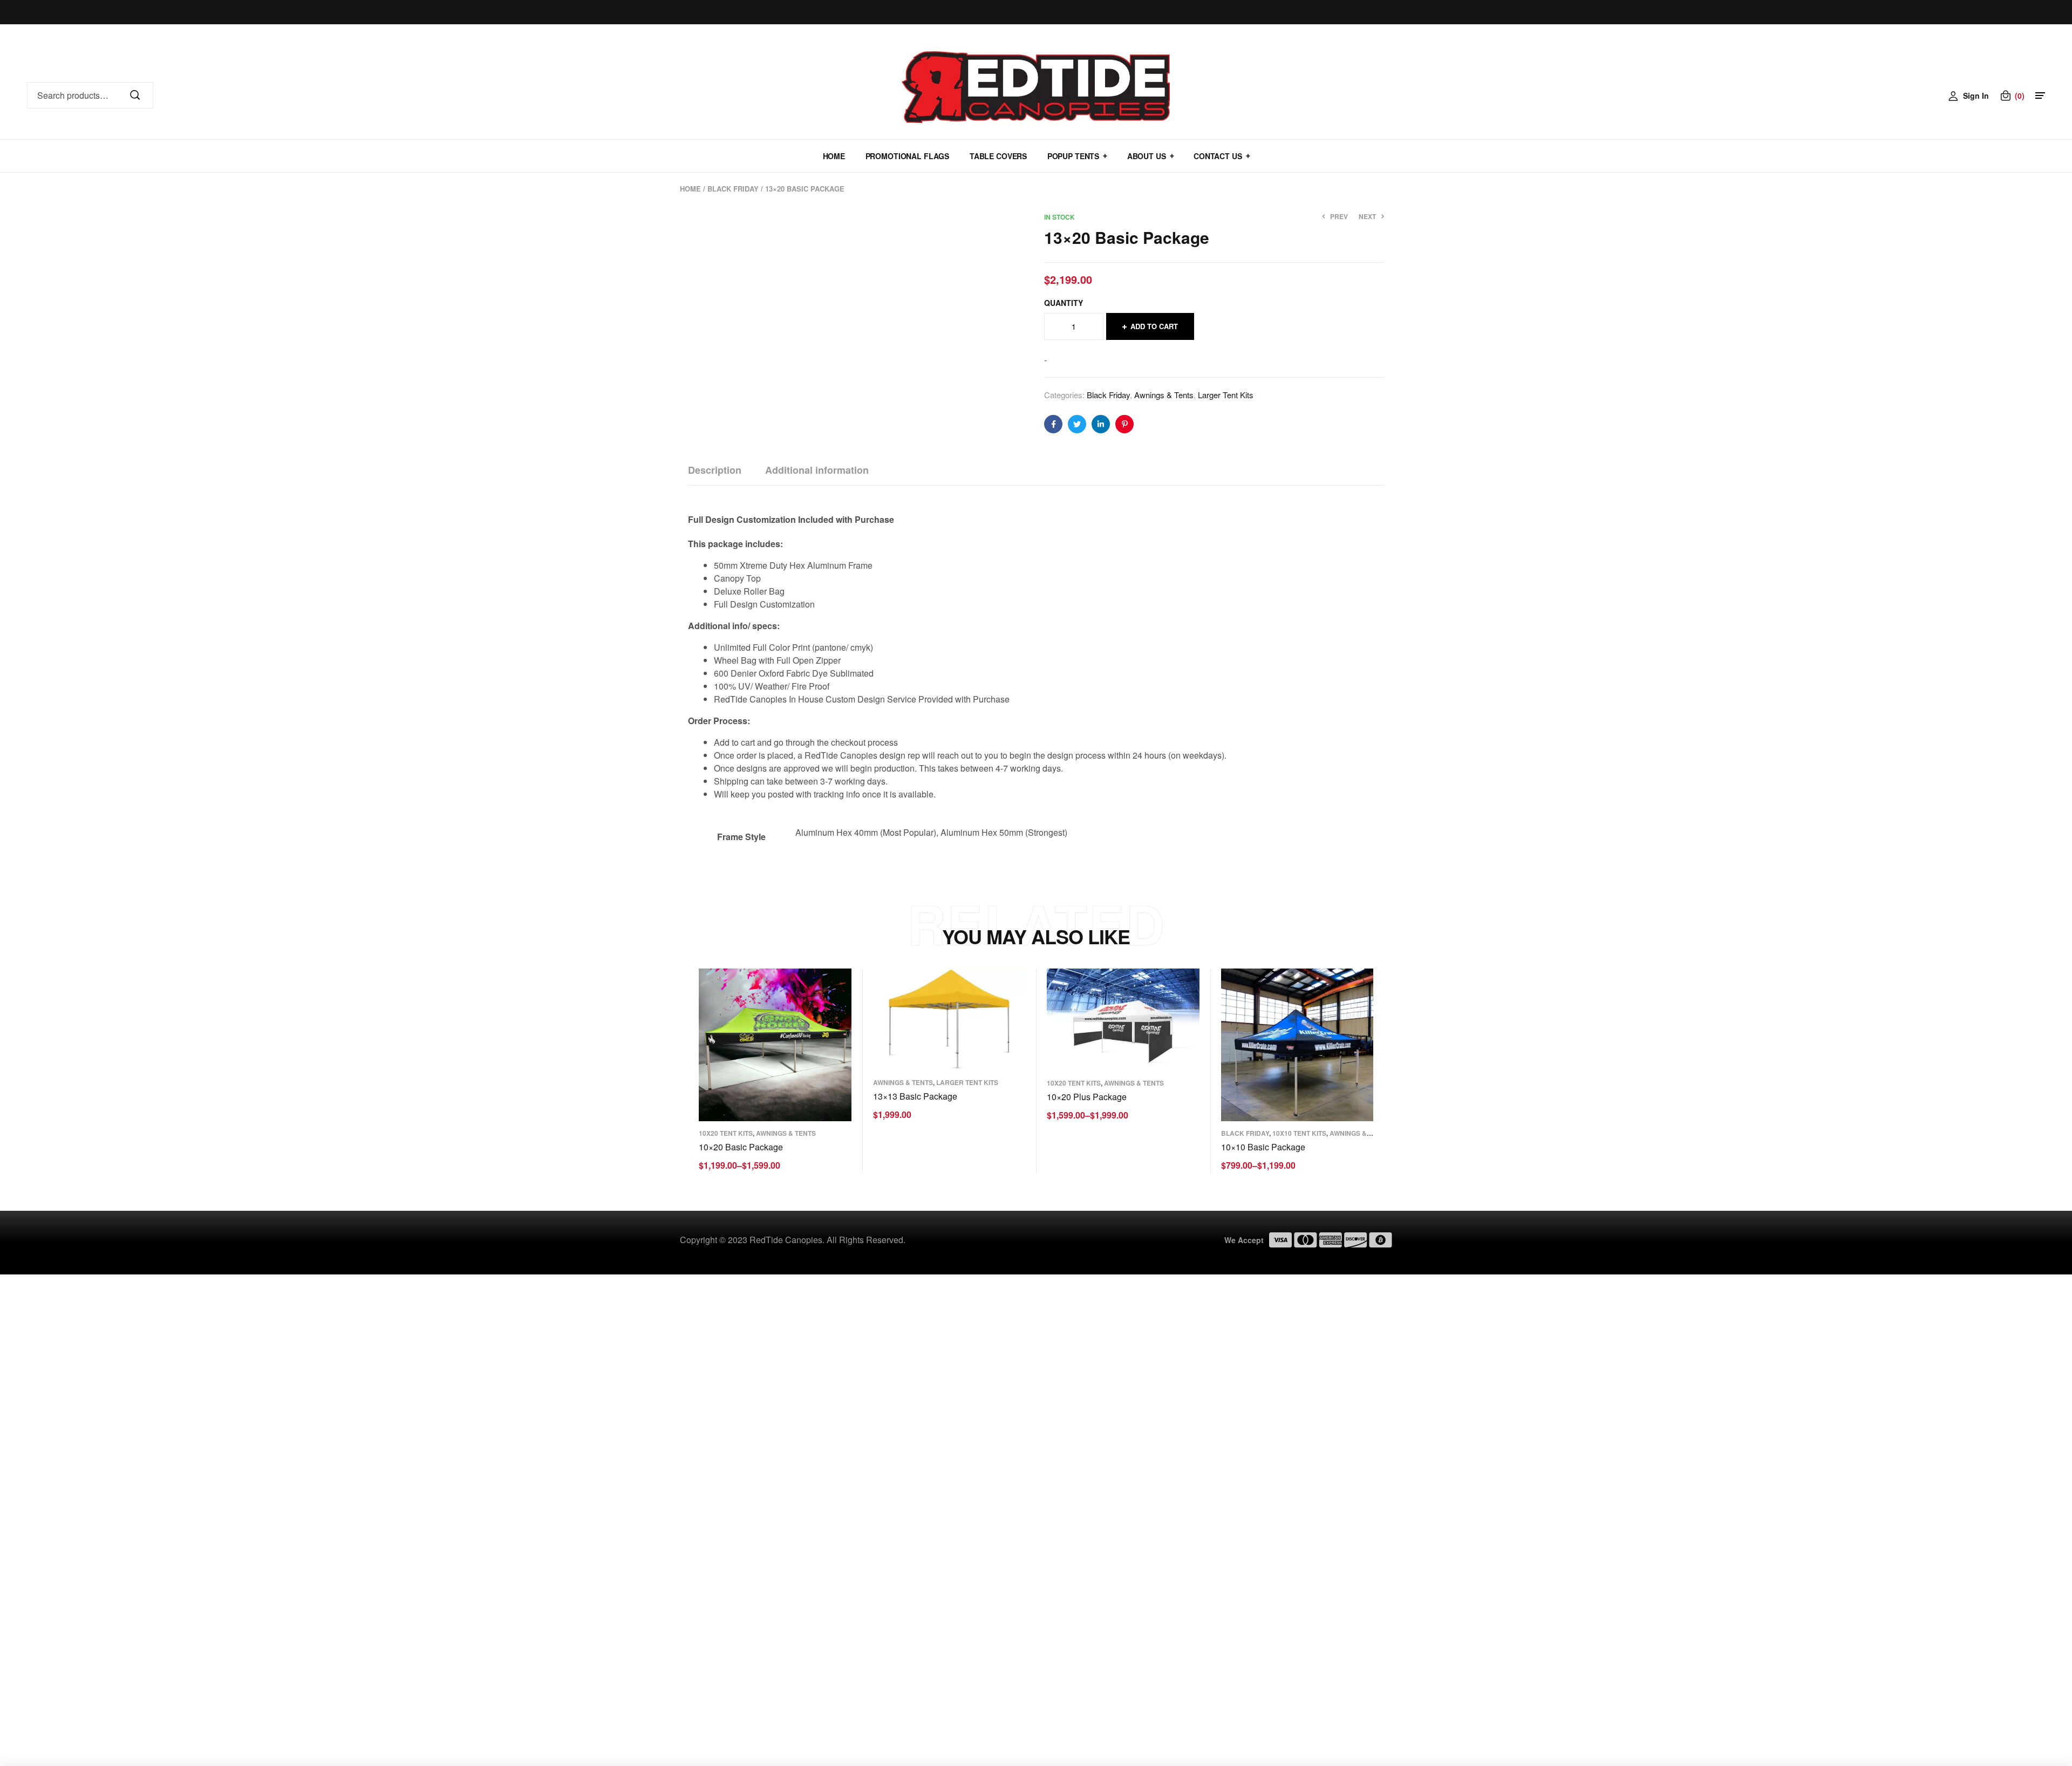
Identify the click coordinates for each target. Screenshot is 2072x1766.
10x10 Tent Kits (1299, 1133)
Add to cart (1154, 326)
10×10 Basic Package (1263, 1147)
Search (140, 96)
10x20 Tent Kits (726, 1133)
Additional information (817, 470)
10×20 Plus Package (1087, 1097)
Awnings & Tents (1164, 395)
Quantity (1064, 303)
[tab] (715, 470)
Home (690, 189)
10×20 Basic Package (741, 1147)
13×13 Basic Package (915, 1096)
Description (715, 470)
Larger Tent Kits (1226, 395)
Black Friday (733, 189)
